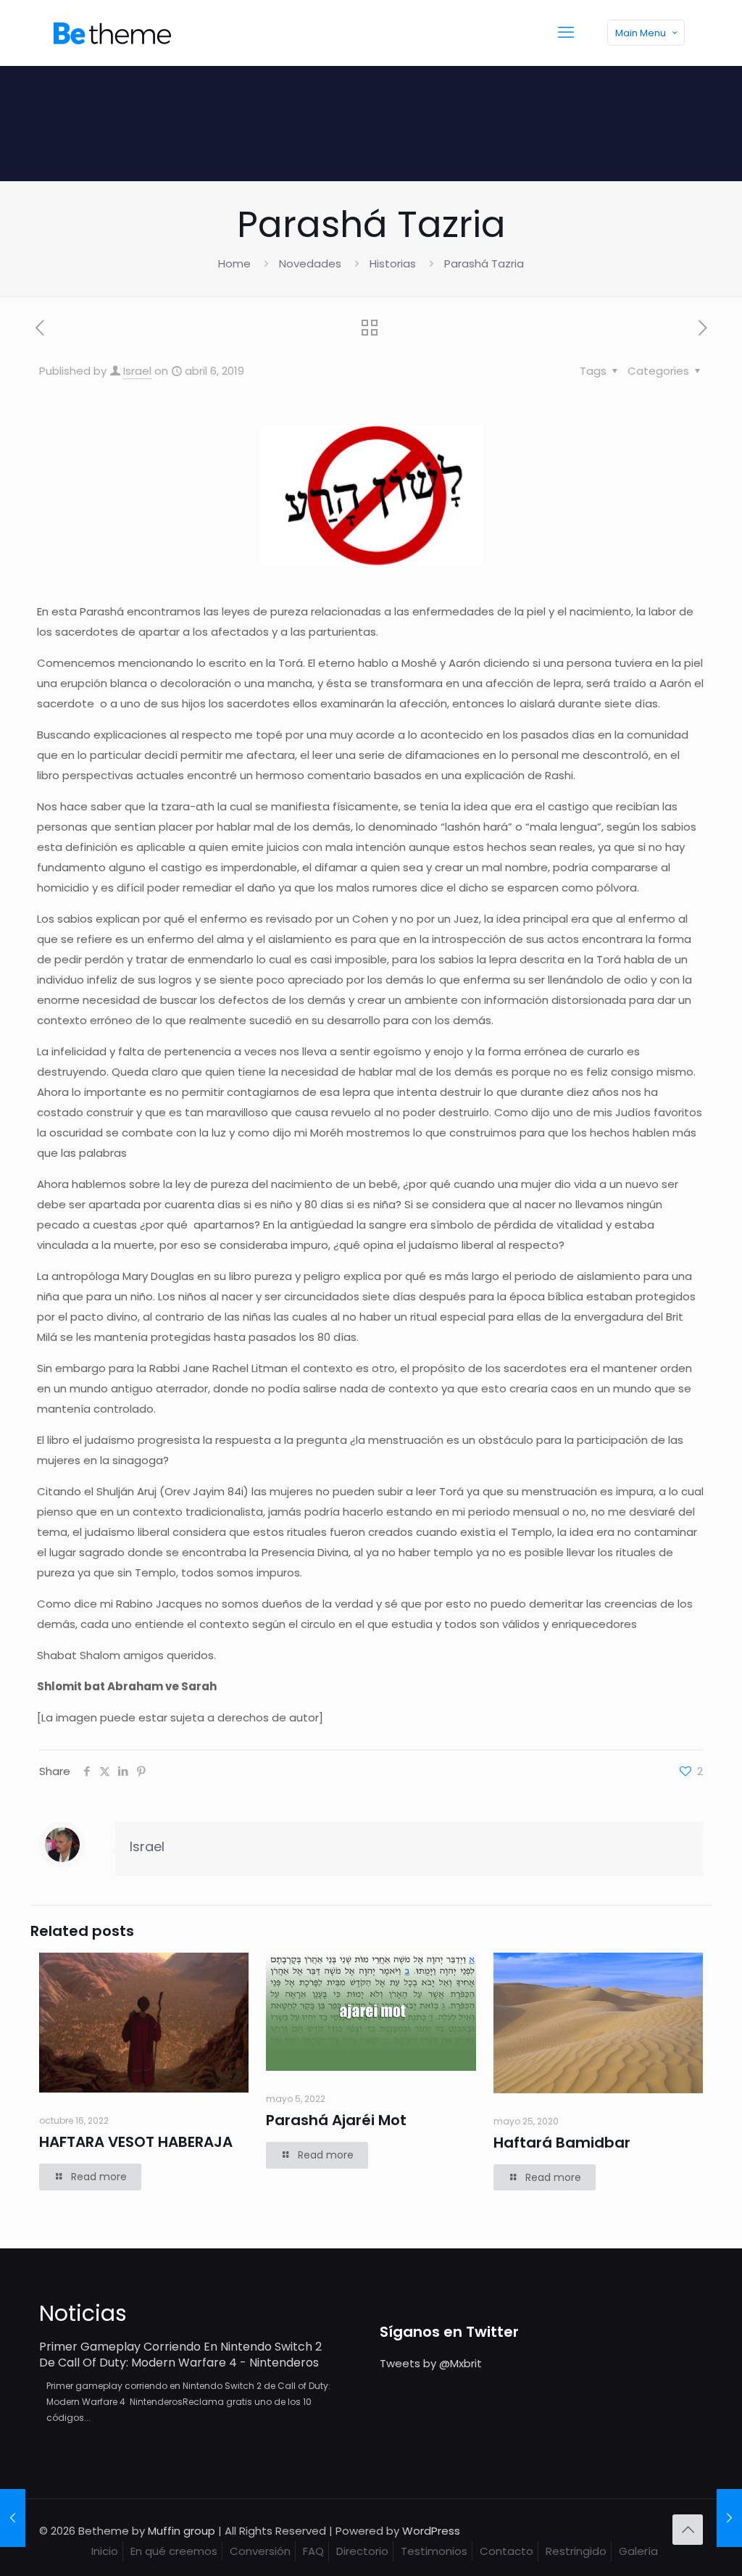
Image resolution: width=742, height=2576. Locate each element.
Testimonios (434, 2551)
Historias (393, 263)
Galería (638, 2551)
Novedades (310, 263)
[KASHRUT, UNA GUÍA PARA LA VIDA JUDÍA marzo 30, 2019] (13, 2518)
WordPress (431, 2531)
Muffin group (182, 2531)
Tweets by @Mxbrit (431, 2363)
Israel (137, 371)
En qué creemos (174, 2551)
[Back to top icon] (688, 2530)
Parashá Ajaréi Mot (336, 2120)
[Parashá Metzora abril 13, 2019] (729, 2518)
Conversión (260, 2551)
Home (234, 263)
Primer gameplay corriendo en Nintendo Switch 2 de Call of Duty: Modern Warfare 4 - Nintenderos (180, 2355)
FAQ (313, 2551)
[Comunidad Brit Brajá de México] (112, 33)
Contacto (507, 2551)
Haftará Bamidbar (562, 2143)
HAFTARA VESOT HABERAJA (136, 2142)
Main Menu (641, 33)
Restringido (576, 2551)
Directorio (362, 2551)
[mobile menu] (566, 33)
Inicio (105, 2551)
